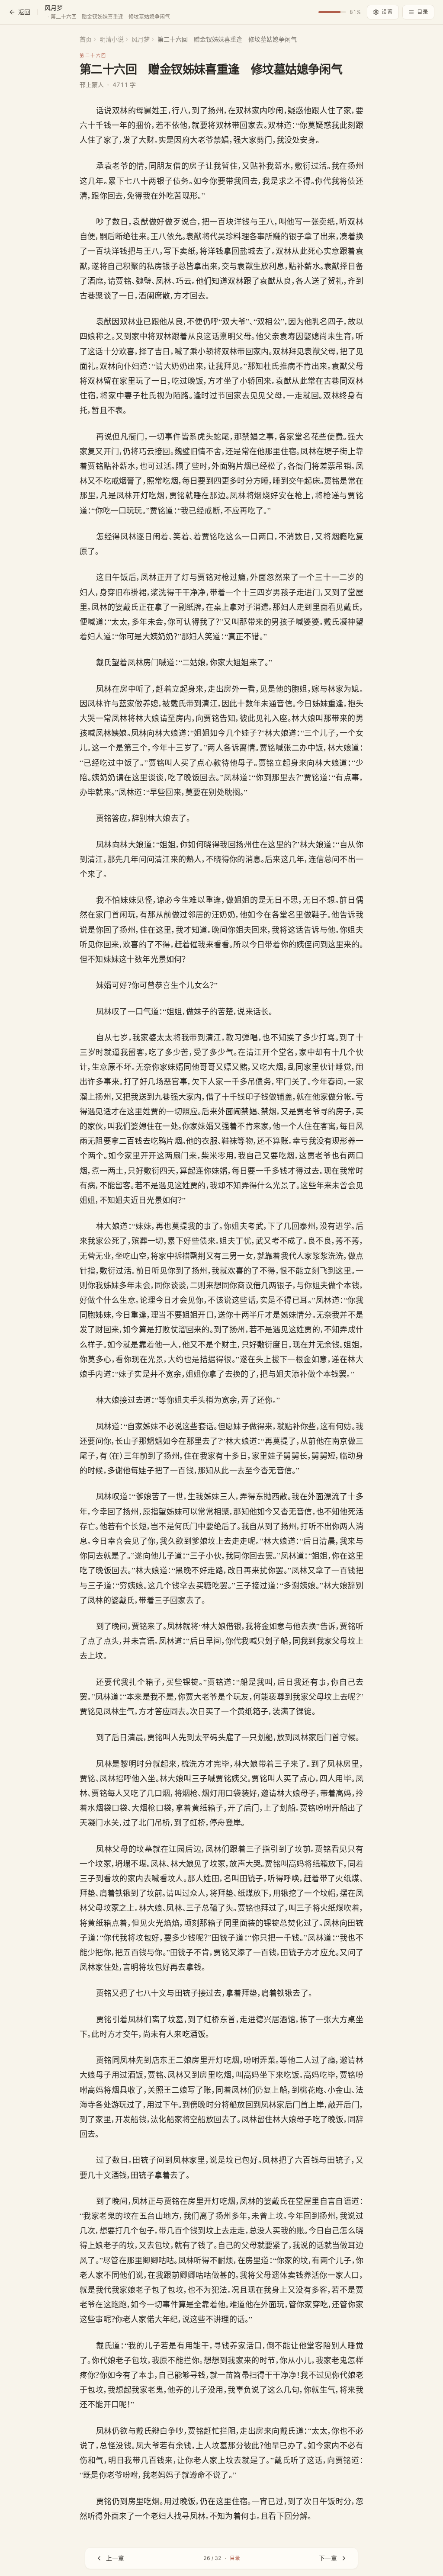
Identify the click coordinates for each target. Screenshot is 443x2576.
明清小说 (112, 39)
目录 (423, 12)
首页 (86, 39)
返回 (24, 12)
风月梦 (141, 39)
